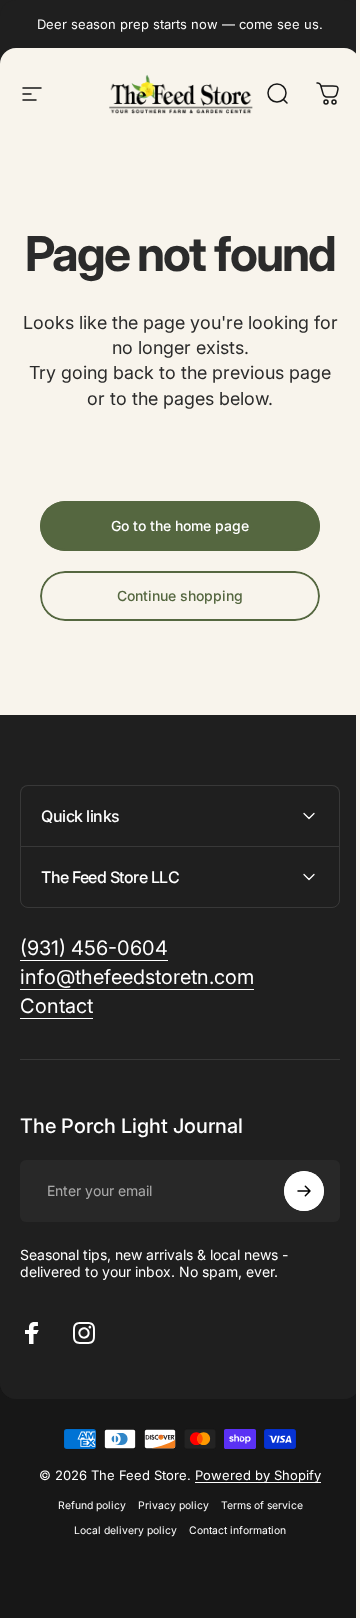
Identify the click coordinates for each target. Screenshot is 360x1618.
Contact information (230, 1578)
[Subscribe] (289, 1239)
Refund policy (84, 1553)
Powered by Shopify (251, 1523)
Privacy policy (165, 1553)
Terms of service (254, 1553)
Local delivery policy (118, 1578)
